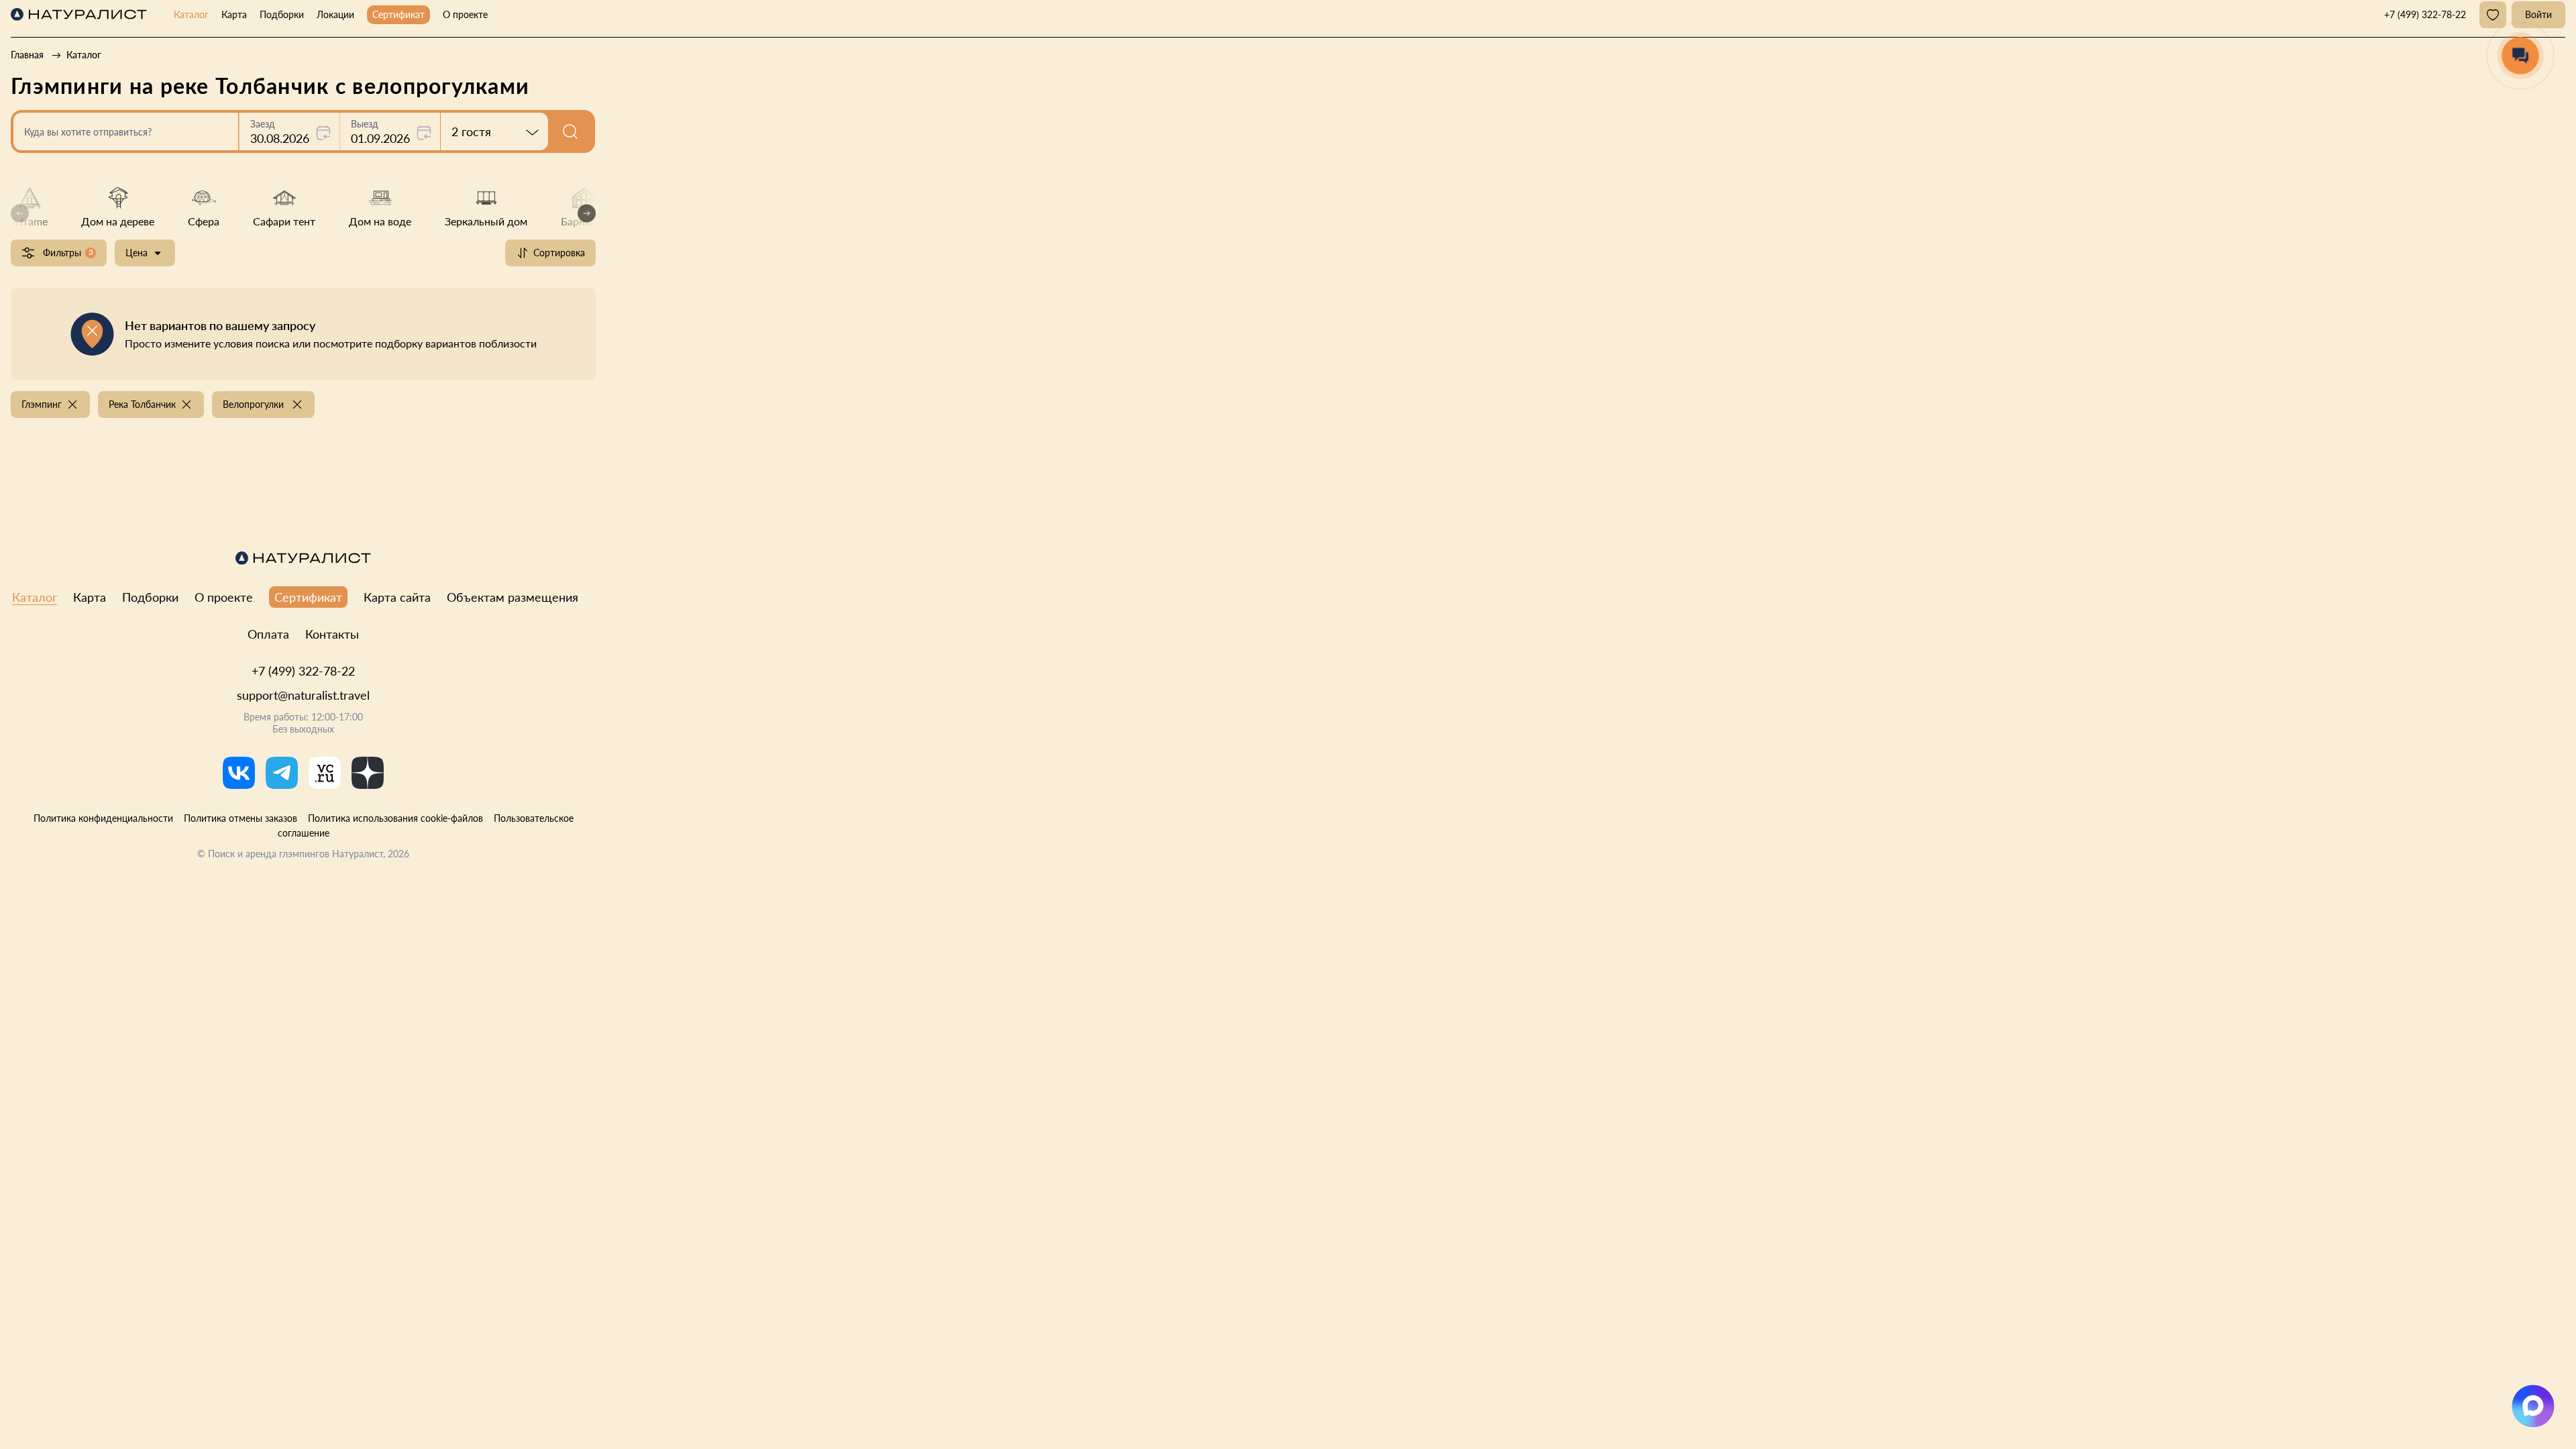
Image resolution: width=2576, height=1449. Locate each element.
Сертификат (398, 14)
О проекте (465, 14)
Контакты (332, 634)
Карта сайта (397, 597)
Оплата (268, 634)
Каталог (191, 14)
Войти (2538, 14)
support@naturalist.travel (303, 695)
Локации (335, 14)
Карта (234, 14)
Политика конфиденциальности (103, 818)
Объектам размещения (513, 597)
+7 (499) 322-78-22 (303, 671)
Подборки (282, 14)
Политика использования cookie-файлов (395, 818)
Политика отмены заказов (240, 818)
